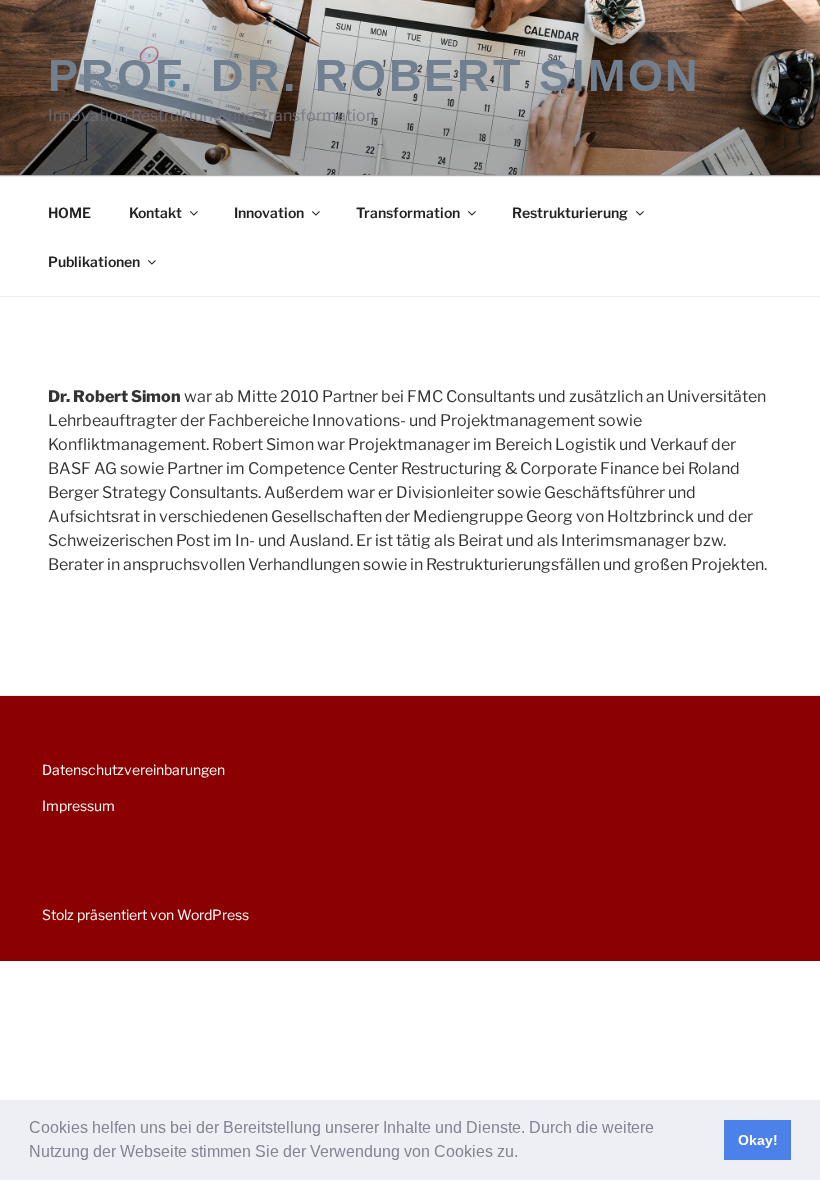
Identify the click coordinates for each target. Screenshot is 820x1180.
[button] (525, 1154)
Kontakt (155, 212)
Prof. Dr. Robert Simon (374, 75)
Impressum (78, 805)
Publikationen (94, 261)
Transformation (408, 212)
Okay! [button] (758, 1140)
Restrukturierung (570, 212)
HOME (69, 212)
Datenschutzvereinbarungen (133, 769)
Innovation (269, 212)
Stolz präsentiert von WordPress (145, 914)
